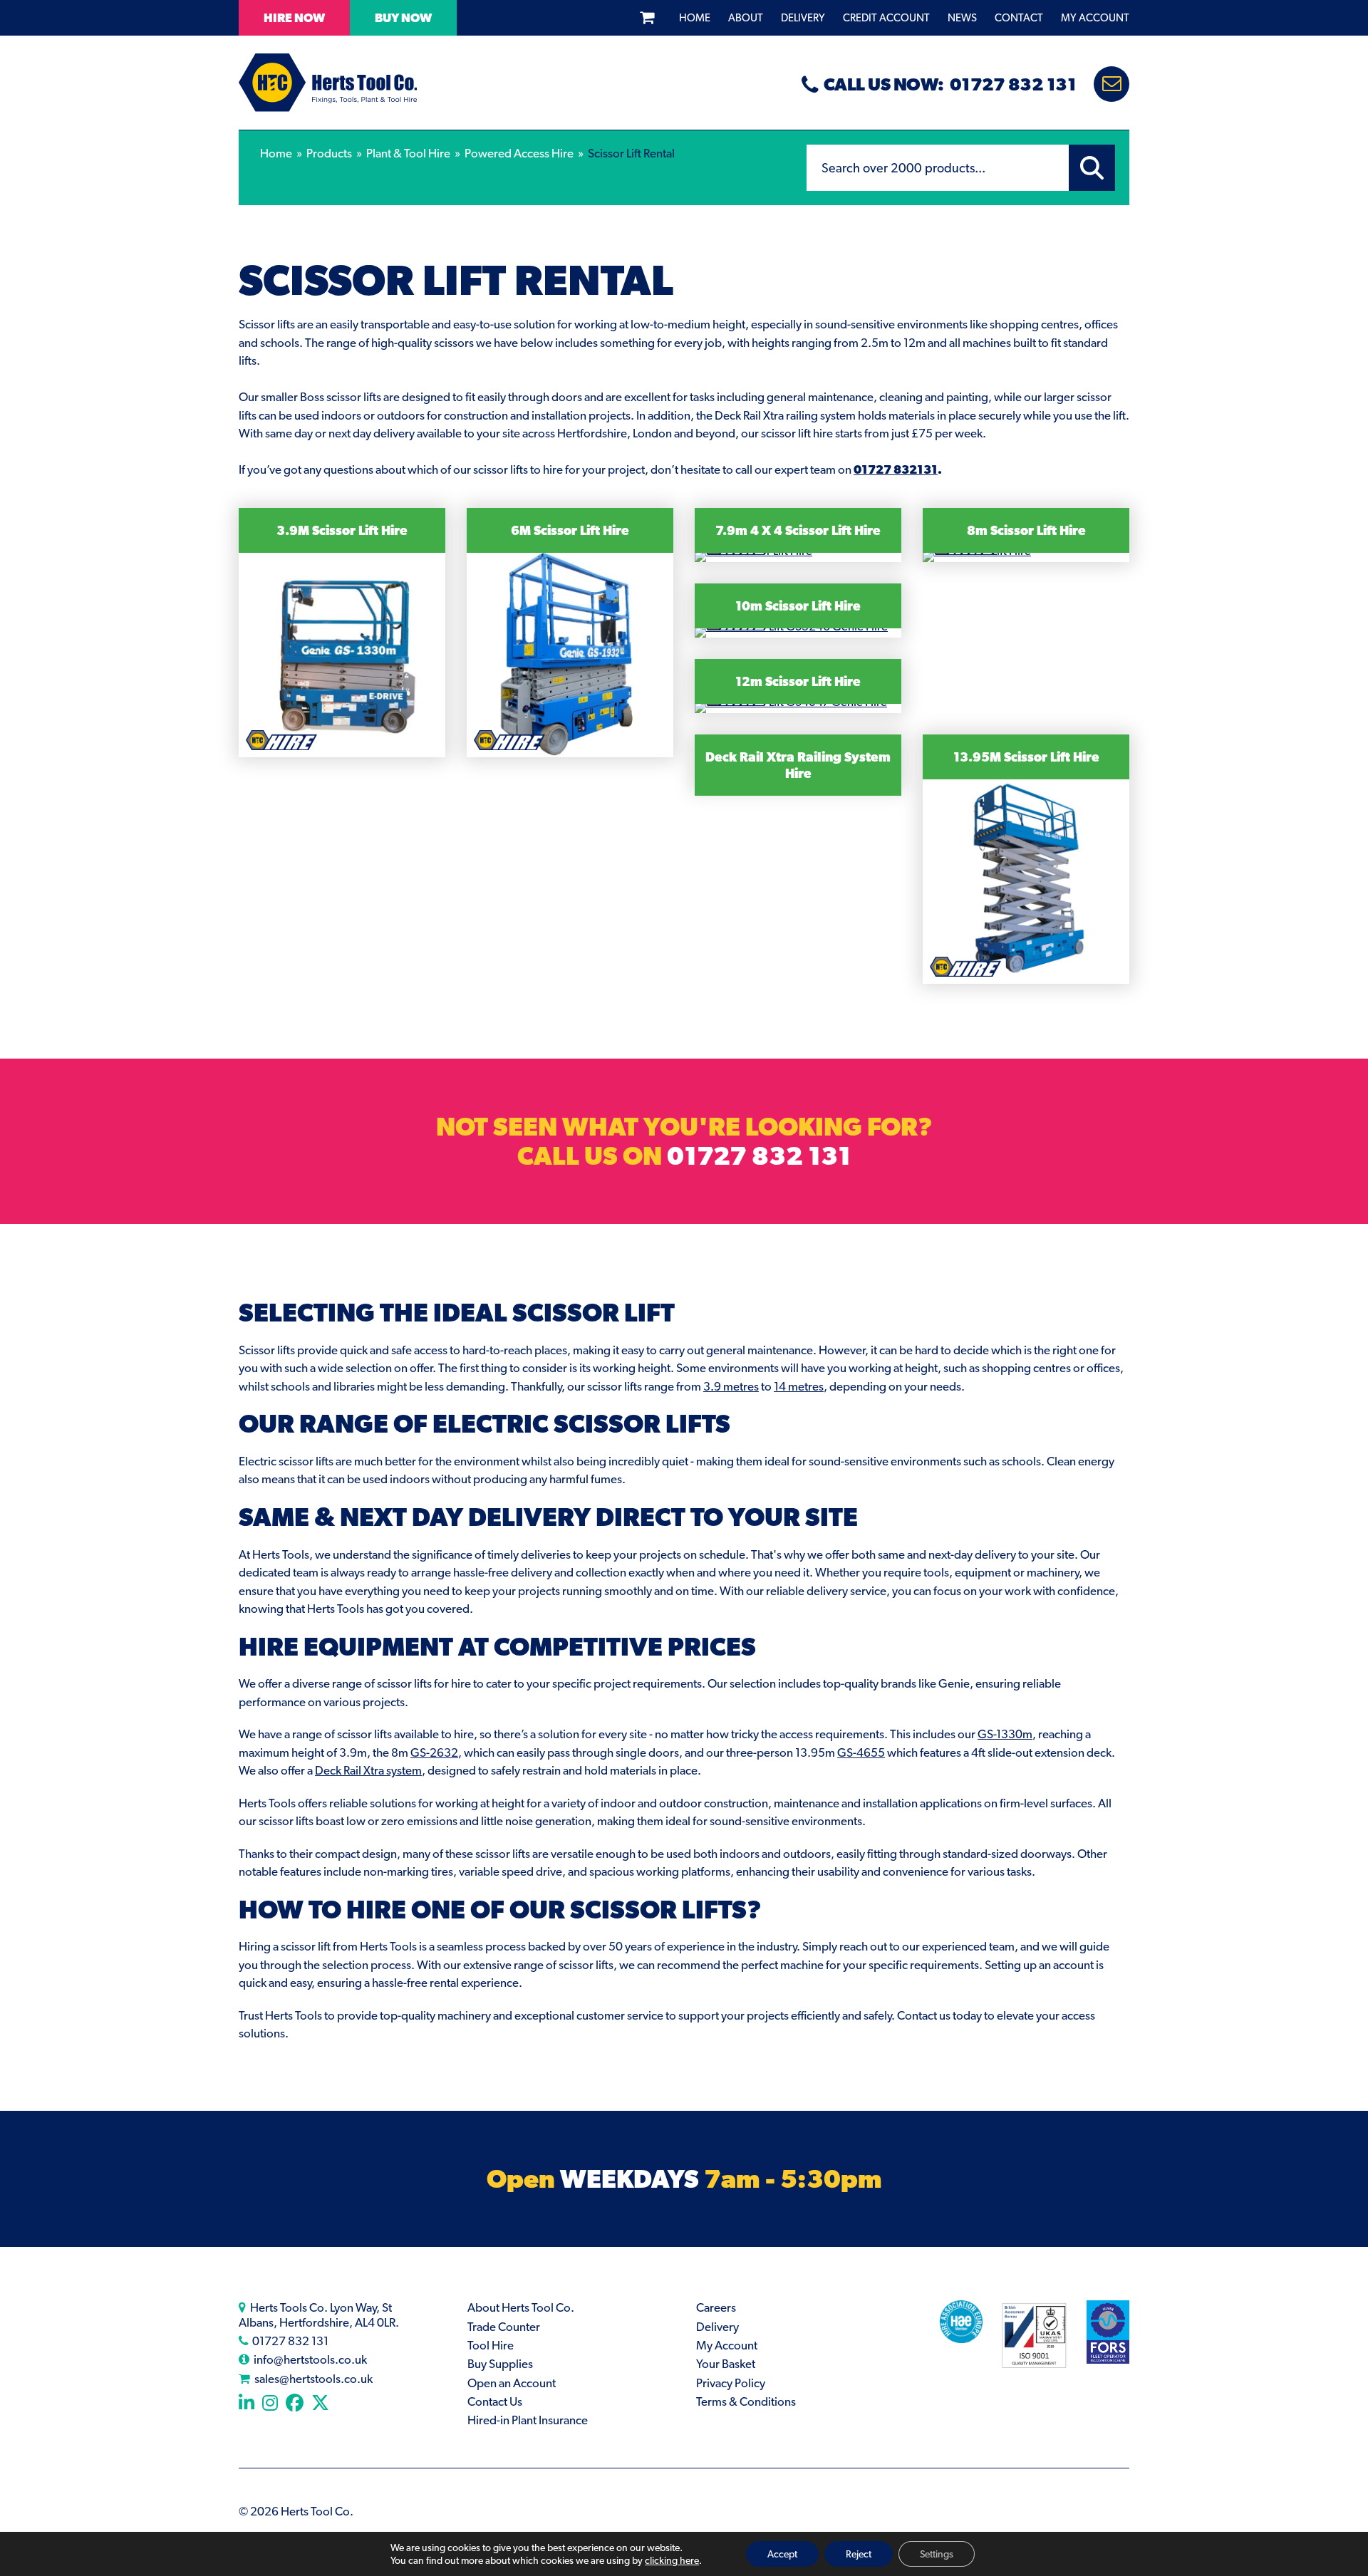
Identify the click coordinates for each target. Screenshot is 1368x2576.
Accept (782, 2554)
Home (695, 18)
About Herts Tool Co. (521, 2307)
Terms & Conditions (746, 2401)
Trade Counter (504, 2327)
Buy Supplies (500, 2364)
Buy (403, 18)
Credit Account (886, 18)
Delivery (803, 18)
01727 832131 (896, 469)
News (962, 18)
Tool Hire (491, 2345)
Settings (937, 2554)
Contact (1019, 18)
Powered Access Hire (519, 153)
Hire (294, 18)
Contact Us (495, 2401)
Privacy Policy (731, 2383)
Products (329, 153)
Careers (716, 2307)
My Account (1095, 18)
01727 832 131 (759, 1155)
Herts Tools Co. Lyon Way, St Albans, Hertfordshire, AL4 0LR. (319, 2315)
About (746, 18)
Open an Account (512, 2383)
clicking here (672, 2560)
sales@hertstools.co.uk (313, 2379)
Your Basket (726, 2364)
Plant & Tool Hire (408, 153)
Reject (859, 2554)
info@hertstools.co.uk (310, 2359)
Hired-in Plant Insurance (528, 2420)
